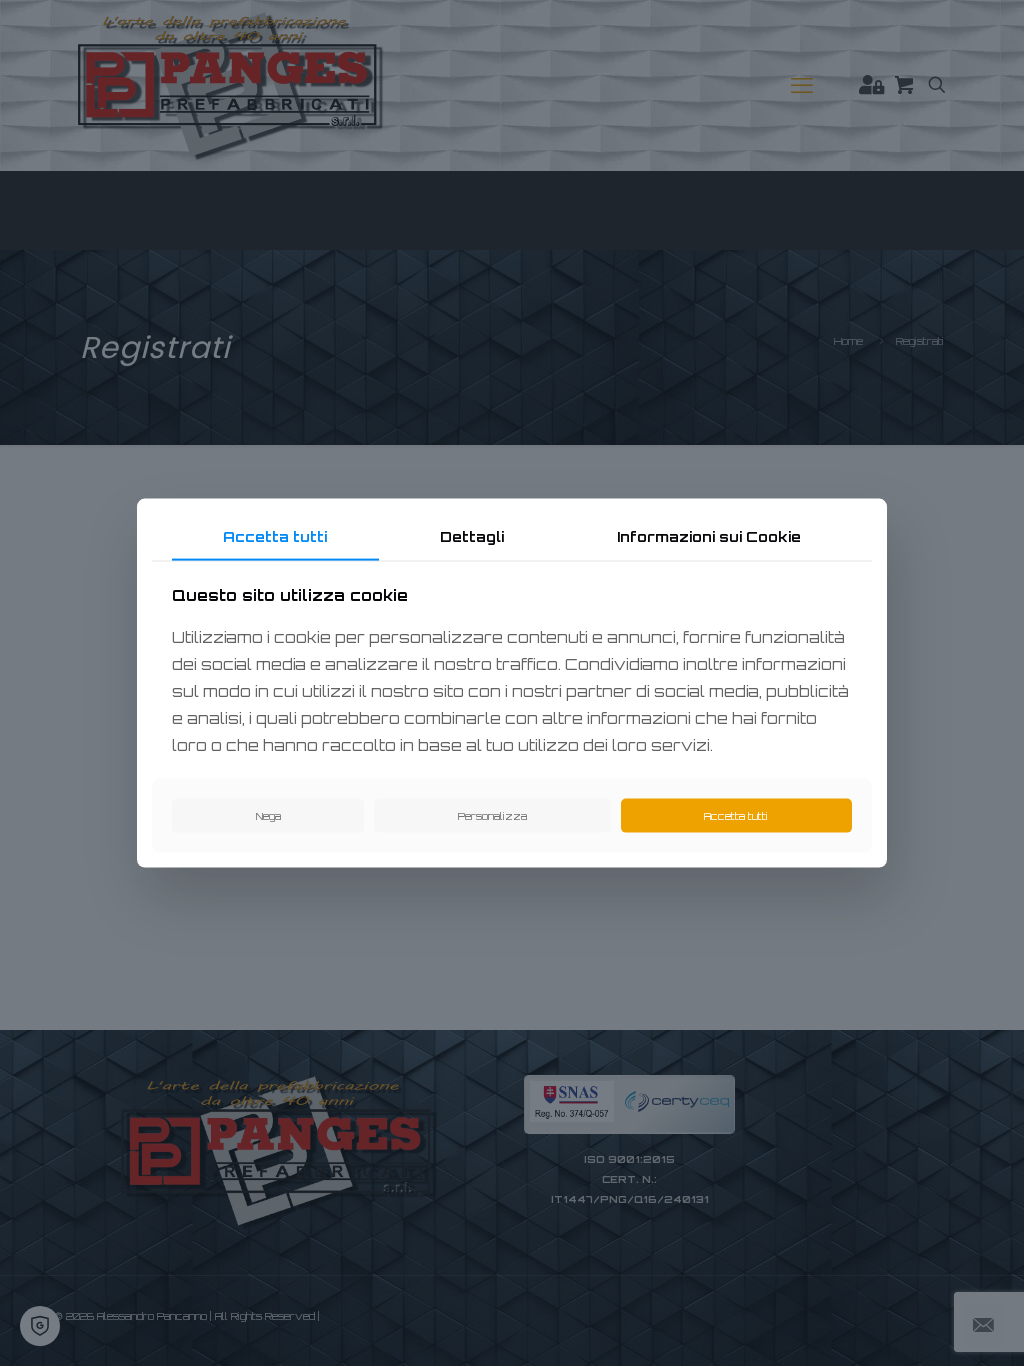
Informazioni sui (709, 536)
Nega (268, 815)
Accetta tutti (275, 536)
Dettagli (472, 536)
